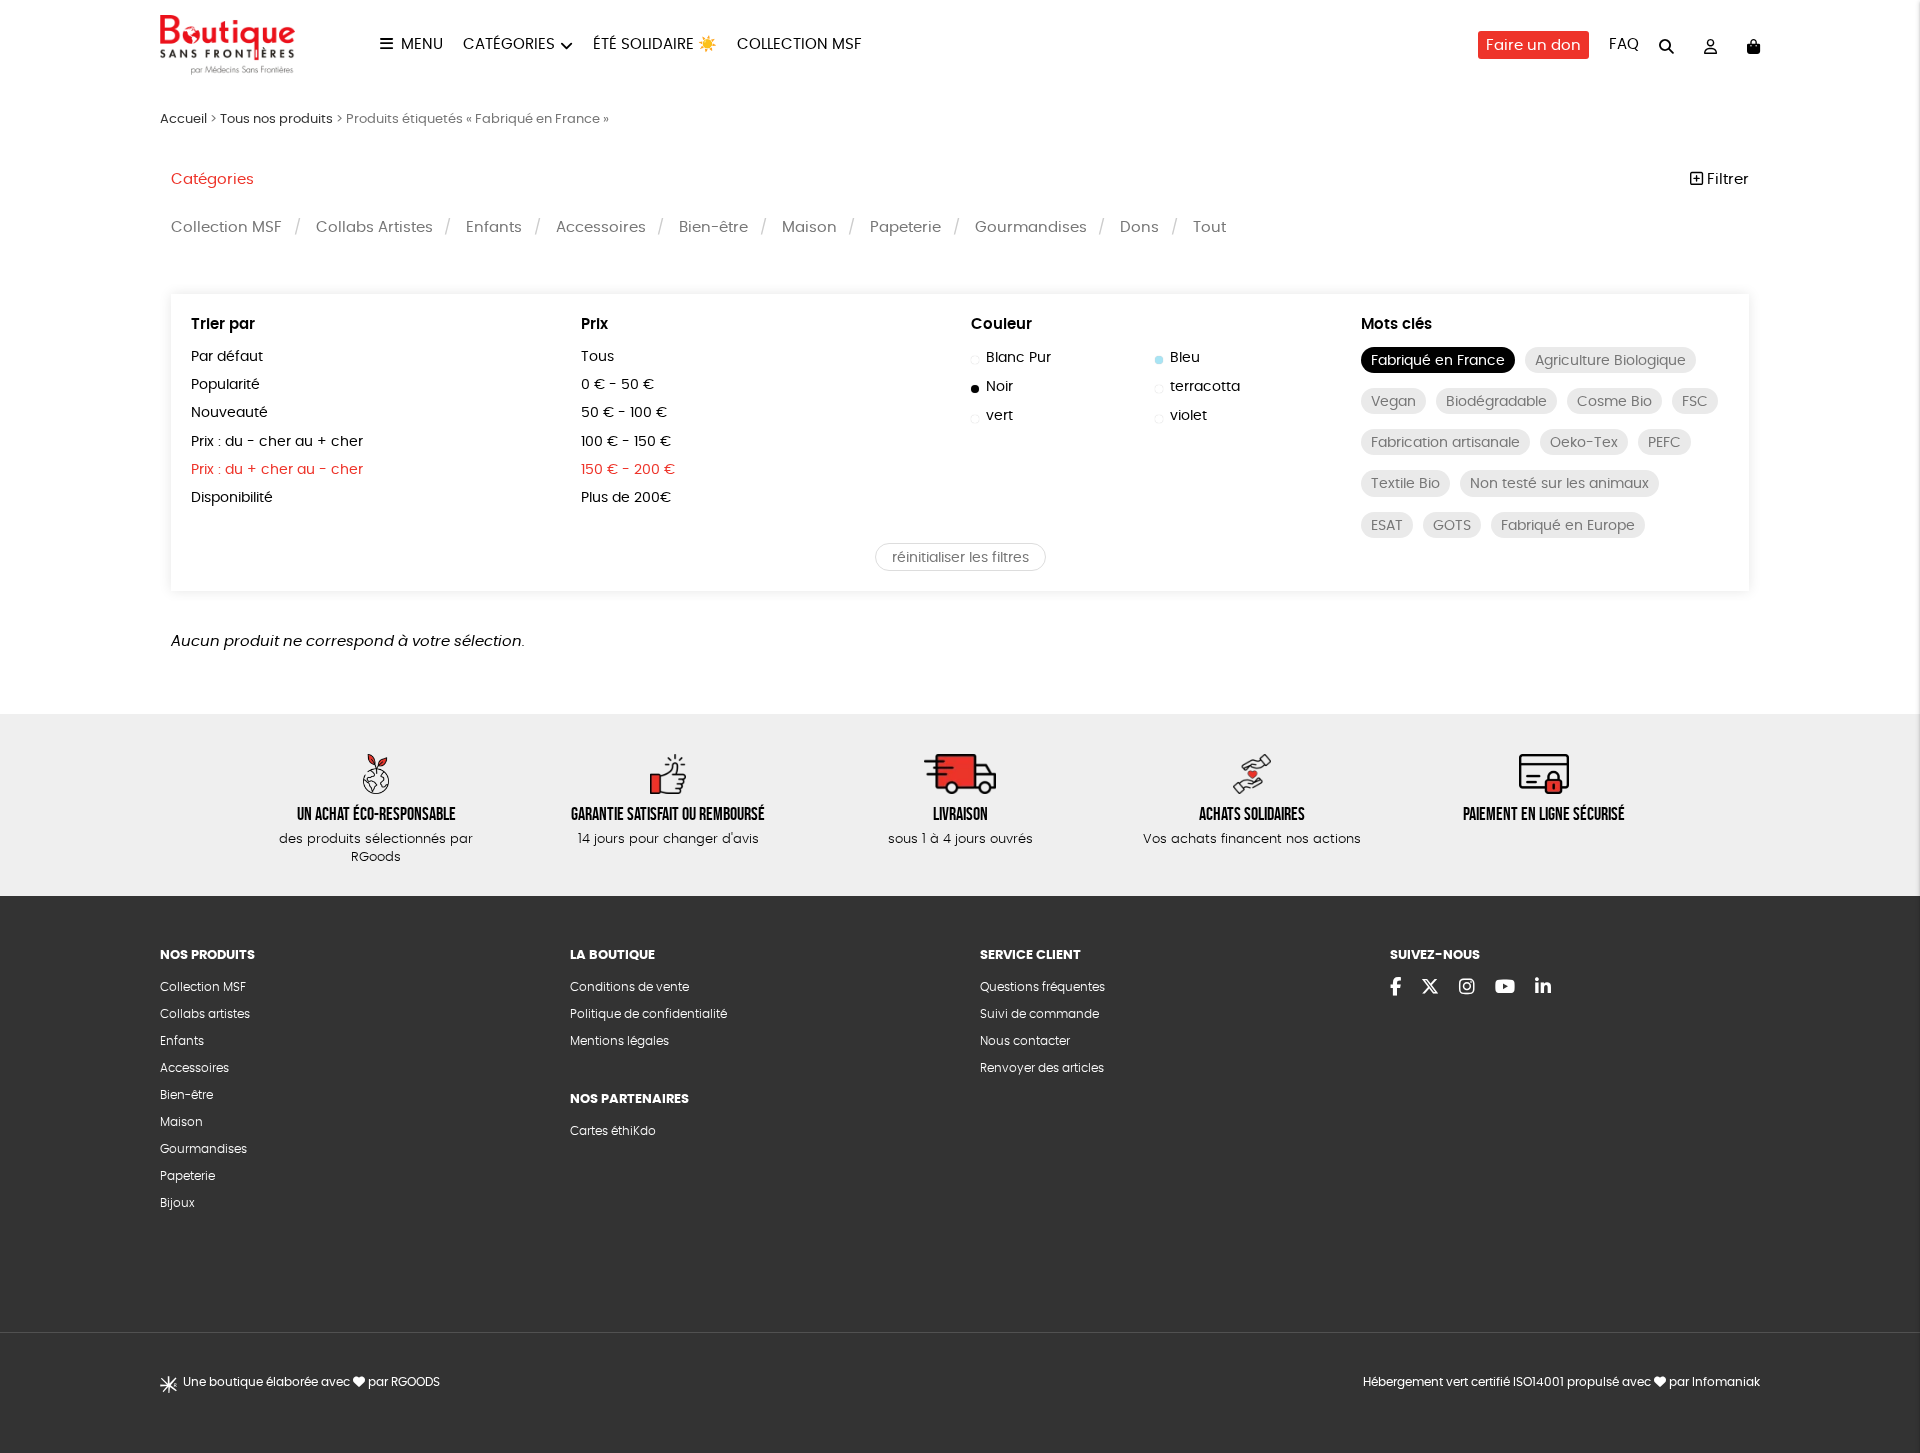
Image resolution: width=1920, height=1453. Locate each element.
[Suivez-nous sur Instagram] (1467, 988)
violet (1188, 416)
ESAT (1387, 526)
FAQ (1624, 44)
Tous (597, 357)
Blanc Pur (1018, 358)
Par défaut (227, 357)
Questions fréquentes (1042, 987)
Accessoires (601, 227)
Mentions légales (619, 1041)
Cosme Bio (1614, 402)
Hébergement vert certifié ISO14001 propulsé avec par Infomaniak (1561, 1382)
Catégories (509, 44)
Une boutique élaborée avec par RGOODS (311, 1382)
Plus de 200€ (626, 498)
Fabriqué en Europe (1568, 526)
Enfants (494, 227)
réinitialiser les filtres (960, 558)
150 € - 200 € (628, 470)
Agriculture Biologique (1610, 361)
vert (999, 416)
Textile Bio (1405, 484)
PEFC (1664, 443)
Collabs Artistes (374, 227)
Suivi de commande (1039, 1014)
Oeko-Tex (1584, 443)
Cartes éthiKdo (613, 1131)
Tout (1209, 227)
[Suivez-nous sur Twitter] (1430, 988)
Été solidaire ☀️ (655, 44)
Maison (809, 227)
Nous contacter (1025, 1041)
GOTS (1452, 526)
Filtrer (1726, 179)
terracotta (1205, 387)
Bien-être (713, 227)
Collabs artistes (205, 1014)
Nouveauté (229, 413)
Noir (999, 387)
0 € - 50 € (617, 385)
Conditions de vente (629, 987)
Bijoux (177, 1203)
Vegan (1393, 402)
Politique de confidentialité (648, 1014)
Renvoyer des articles (1042, 1068)
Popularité (225, 385)
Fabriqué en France (1438, 361)
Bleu (1185, 358)
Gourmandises (1031, 227)
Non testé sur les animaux (1559, 484)
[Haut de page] (1880, 1373)
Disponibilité (232, 498)
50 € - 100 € (624, 413)
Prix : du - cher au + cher (277, 442)
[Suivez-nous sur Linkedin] (1543, 988)
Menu (422, 44)
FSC (1695, 402)
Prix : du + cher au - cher (277, 470)
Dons (1139, 227)
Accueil (183, 119)
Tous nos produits (276, 119)
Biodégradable (1496, 402)
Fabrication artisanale (1445, 443)
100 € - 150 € (626, 442)
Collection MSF (799, 44)
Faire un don (1533, 45)
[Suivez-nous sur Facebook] (1395, 988)
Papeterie (905, 227)
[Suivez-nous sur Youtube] (1505, 988)
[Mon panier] (1753, 45)
